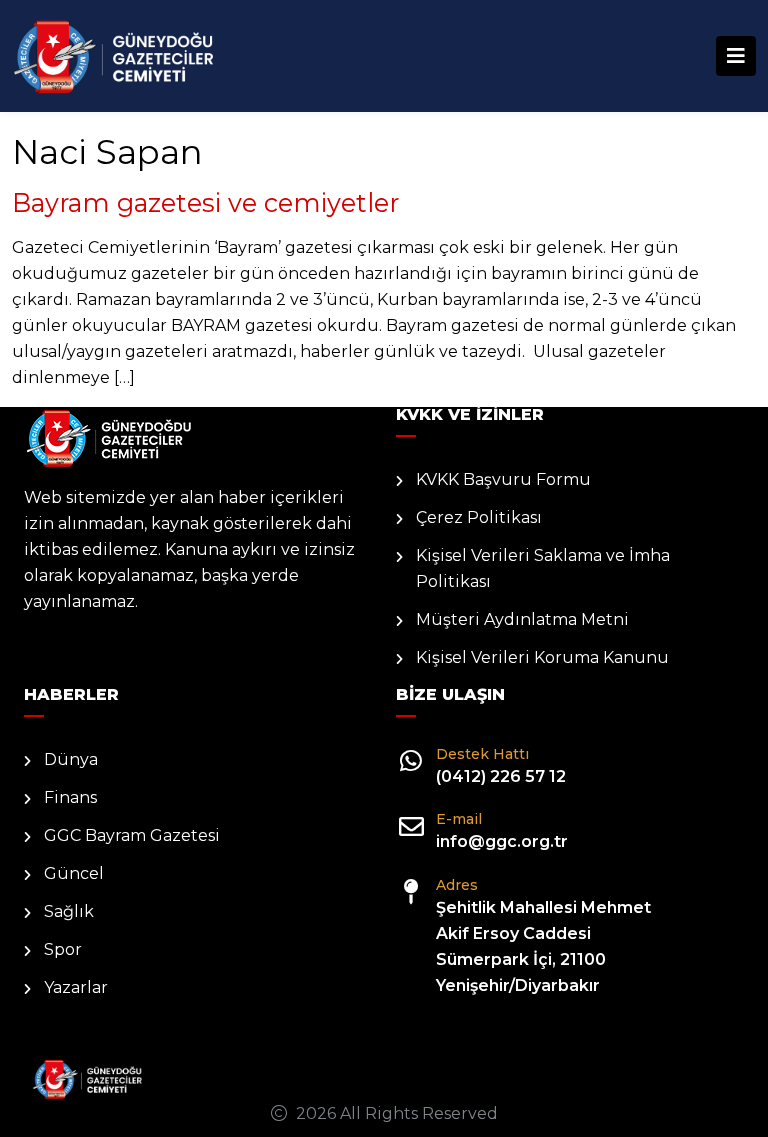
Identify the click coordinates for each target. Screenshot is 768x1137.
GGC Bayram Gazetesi (132, 835)
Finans (70, 797)
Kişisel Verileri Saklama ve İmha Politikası (543, 568)
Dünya (71, 759)
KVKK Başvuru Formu (503, 479)
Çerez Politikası (479, 517)
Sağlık (69, 911)
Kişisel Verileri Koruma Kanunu (542, 657)
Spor (63, 949)
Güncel (74, 873)
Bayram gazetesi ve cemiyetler (205, 202)
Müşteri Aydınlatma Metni (522, 619)
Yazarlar (76, 987)
